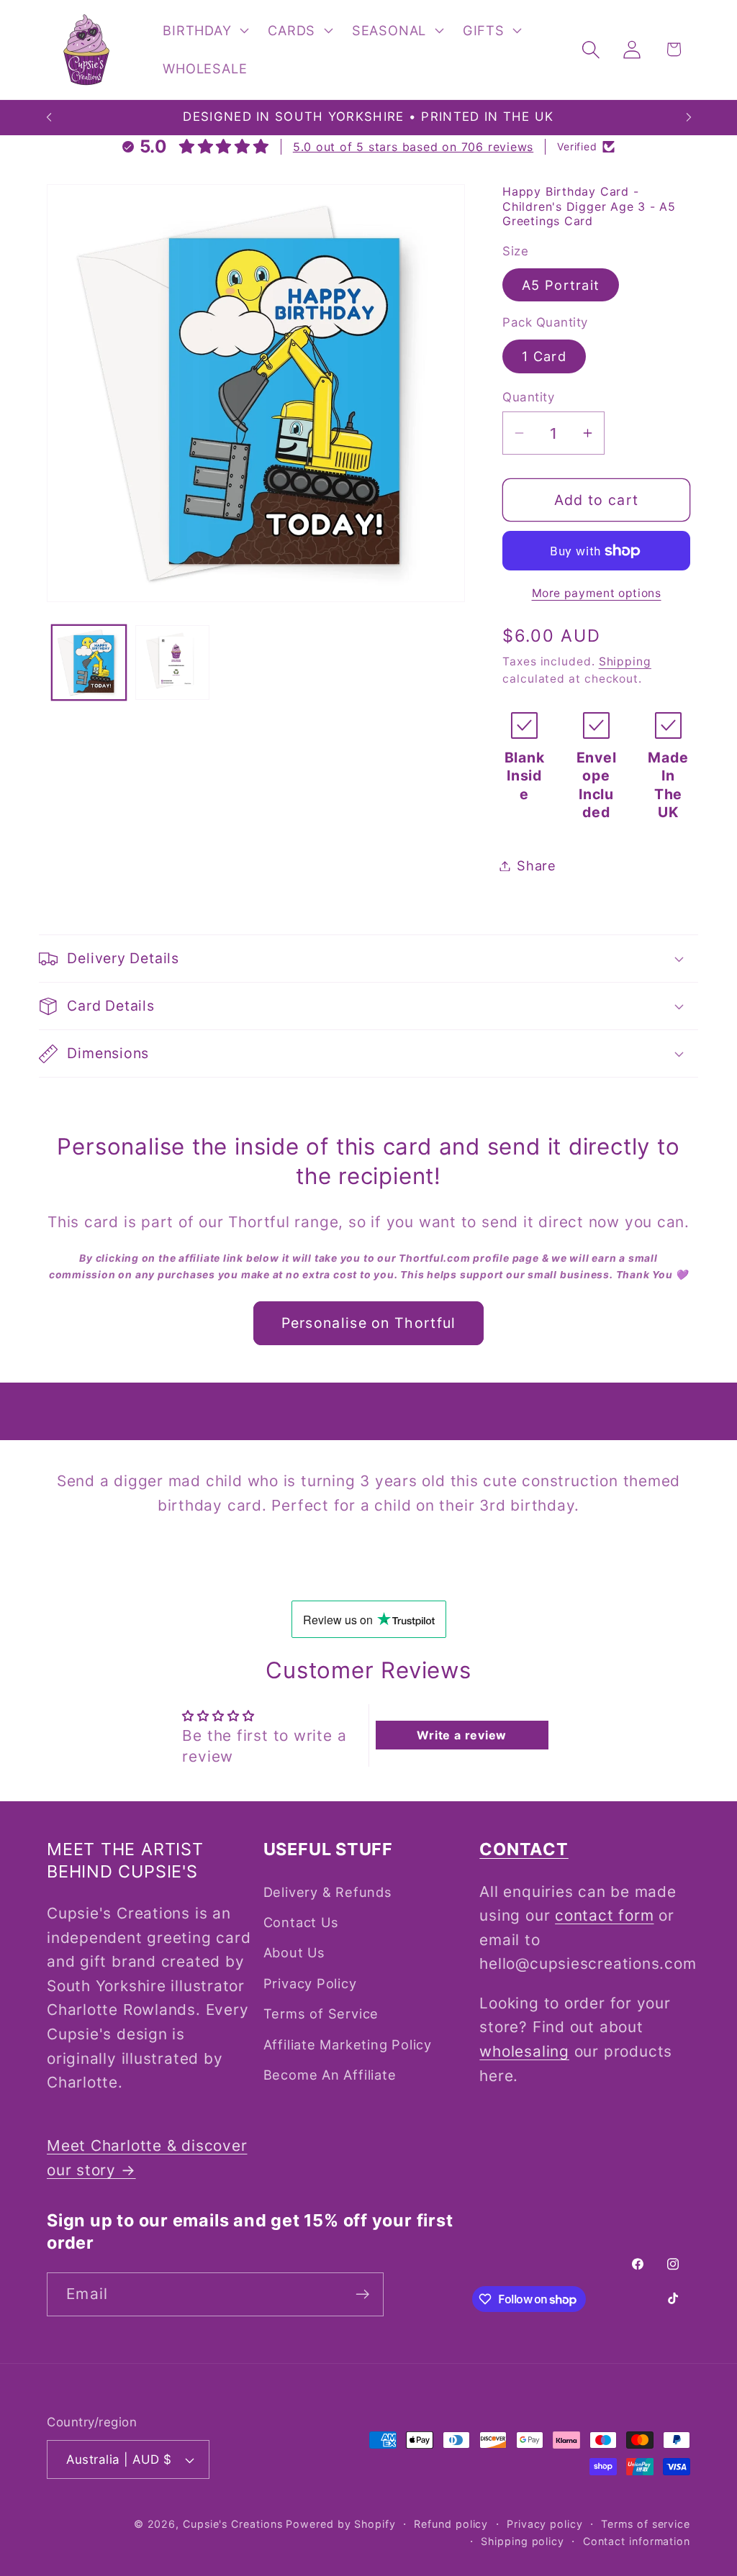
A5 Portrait (561, 285)
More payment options (597, 593)
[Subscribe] (362, 2294)
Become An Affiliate (330, 2075)
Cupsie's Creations (232, 2524)
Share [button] (537, 865)
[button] (204, 30)
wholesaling (524, 2051)
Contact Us (301, 1922)
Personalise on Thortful (369, 1323)
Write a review (462, 1735)
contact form (604, 1915)
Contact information (637, 2541)
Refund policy (451, 2524)
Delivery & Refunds (328, 1892)
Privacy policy (545, 2524)
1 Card (544, 356)
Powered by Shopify (340, 2524)
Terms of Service (321, 2013)
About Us (294, 1952)
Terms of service (646, 2524)
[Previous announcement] (49, 118)
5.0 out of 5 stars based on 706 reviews (413, 147)
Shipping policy (523, 2541)
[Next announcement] (689, 118)
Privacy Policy (310, 1983)
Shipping (625, 661)
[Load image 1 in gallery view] (89, 662)
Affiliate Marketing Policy (348, 2044)
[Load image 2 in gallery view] (172, 662)
